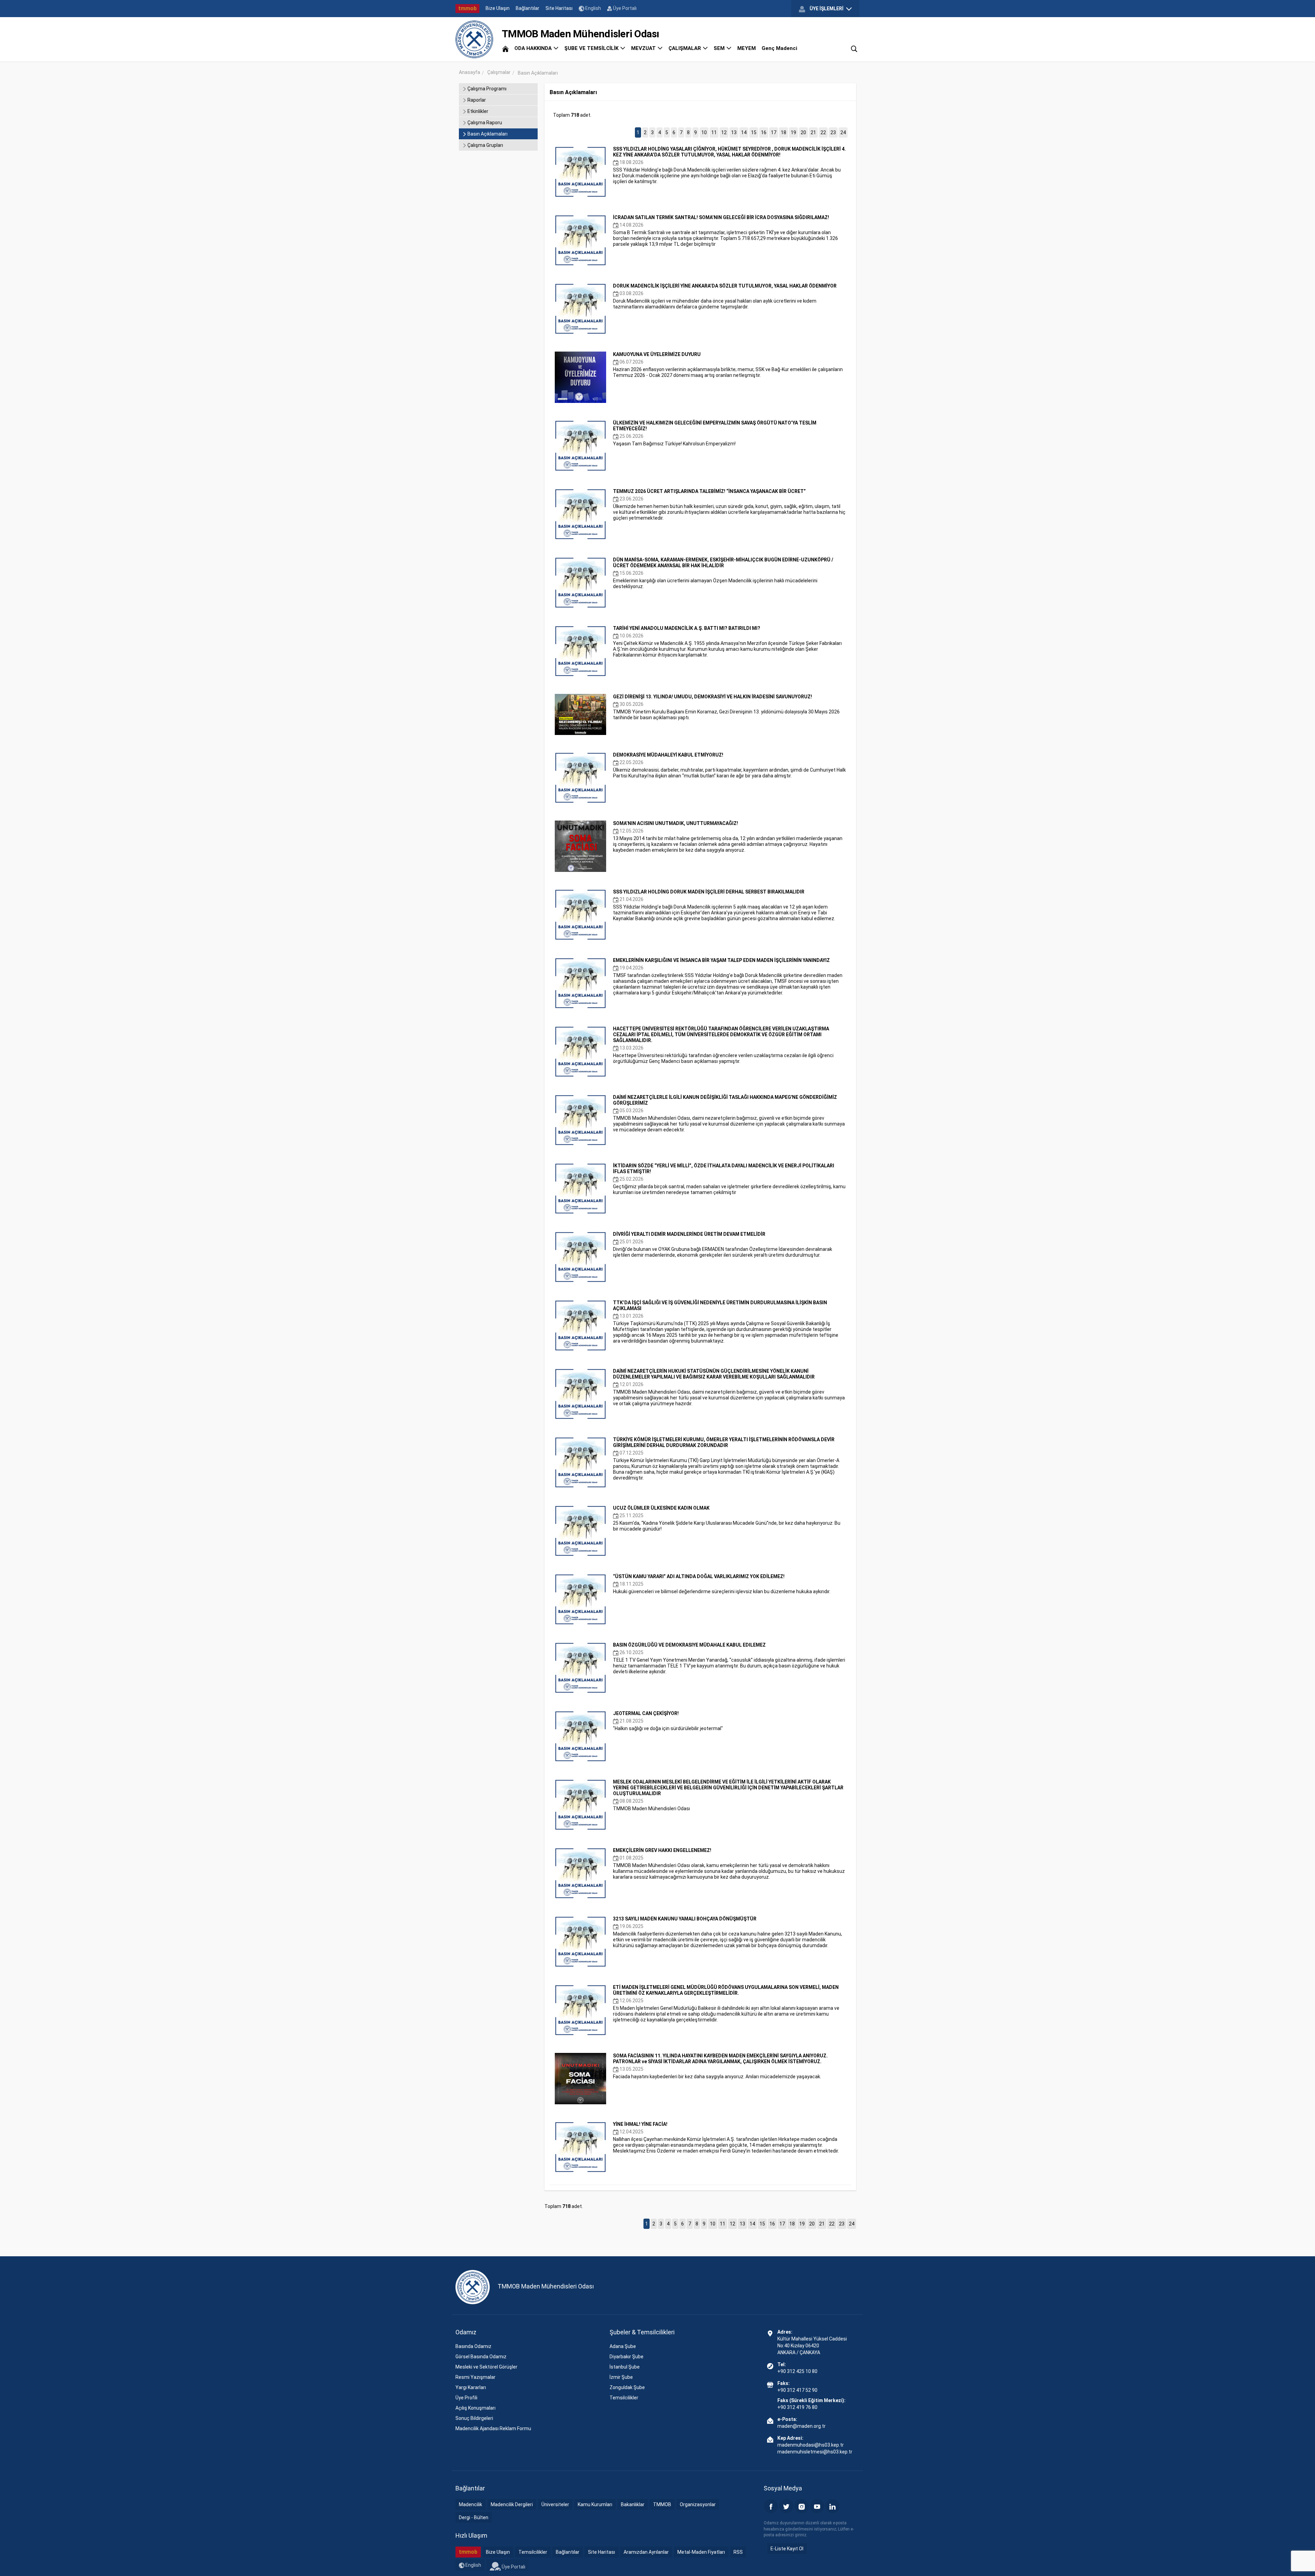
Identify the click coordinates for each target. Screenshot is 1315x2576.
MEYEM (747, 48)
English (593, 8)
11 (714, 132)
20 (803, 132)
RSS (738, 2552)
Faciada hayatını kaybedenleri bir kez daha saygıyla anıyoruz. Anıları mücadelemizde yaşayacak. (720, 2066)
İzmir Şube (621, 2377)
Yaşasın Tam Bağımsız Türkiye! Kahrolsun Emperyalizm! (715, 433)
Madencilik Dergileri (512, 2504)
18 (784, 132)
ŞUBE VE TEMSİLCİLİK (592, 48)
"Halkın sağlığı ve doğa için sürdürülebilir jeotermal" (668, 1721)
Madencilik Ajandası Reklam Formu (493, 2428)
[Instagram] (802, 2506)
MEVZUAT (644, 48)
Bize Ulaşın (498, 8)
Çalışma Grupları (485, 145)
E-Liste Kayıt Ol (787, 2549)
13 (734, 132)
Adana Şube (623, 2346)
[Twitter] (786, 2506)
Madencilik (471, 2504)
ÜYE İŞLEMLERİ (826, 9)
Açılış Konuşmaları (475, 2408)
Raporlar (476, 100)
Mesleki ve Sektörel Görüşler (486, 2367)
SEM (720, 48)
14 (744, 132)
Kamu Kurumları (595, 2504)
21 (813, 132)
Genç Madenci (779, 48)
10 (704, 132)
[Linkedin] (832, 2506)
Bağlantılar (528, 8)
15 (754, 132)
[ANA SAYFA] (505, 48)
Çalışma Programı (486, 89)
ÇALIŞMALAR (685, 48)
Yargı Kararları (471, 2387)
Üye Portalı (624, 8)
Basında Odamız (473, 2346)
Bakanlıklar (633, 2504)
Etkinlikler (477, 111)
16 (764, 132)
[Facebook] (771, 2506)
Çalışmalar (499, 72)
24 (843, 132)
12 (724, 132)
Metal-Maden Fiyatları (701, 2552)
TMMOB (662, 2504)
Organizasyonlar (698, 2504)
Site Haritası (559, 8)
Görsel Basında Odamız (481, 2357)
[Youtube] (817, 2506)
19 (793, 132)
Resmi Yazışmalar (475, 2377)
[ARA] (854, 48)
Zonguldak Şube (627, 2387)
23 (833, 132)
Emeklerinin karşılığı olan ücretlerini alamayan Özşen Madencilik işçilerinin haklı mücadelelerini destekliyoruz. (723, 573)
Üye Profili (466, 2398)
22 (823, 132)
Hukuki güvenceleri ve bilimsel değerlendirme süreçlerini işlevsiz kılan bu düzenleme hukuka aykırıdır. (722, 1584)
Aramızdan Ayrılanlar (646, 2552)
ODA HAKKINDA (534, 48)
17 (774, 132)
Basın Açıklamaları (487, 134)
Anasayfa (469, 72)
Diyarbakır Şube (627, 2357)
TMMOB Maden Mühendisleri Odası (728, 1795)
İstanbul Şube (625, 2367)
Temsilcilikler (624, 2398)
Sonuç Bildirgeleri (474, 2418)
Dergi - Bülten (474, 2517)
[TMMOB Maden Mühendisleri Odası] (474, 39)
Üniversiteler (555, 2504)
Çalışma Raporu (484, 123)
